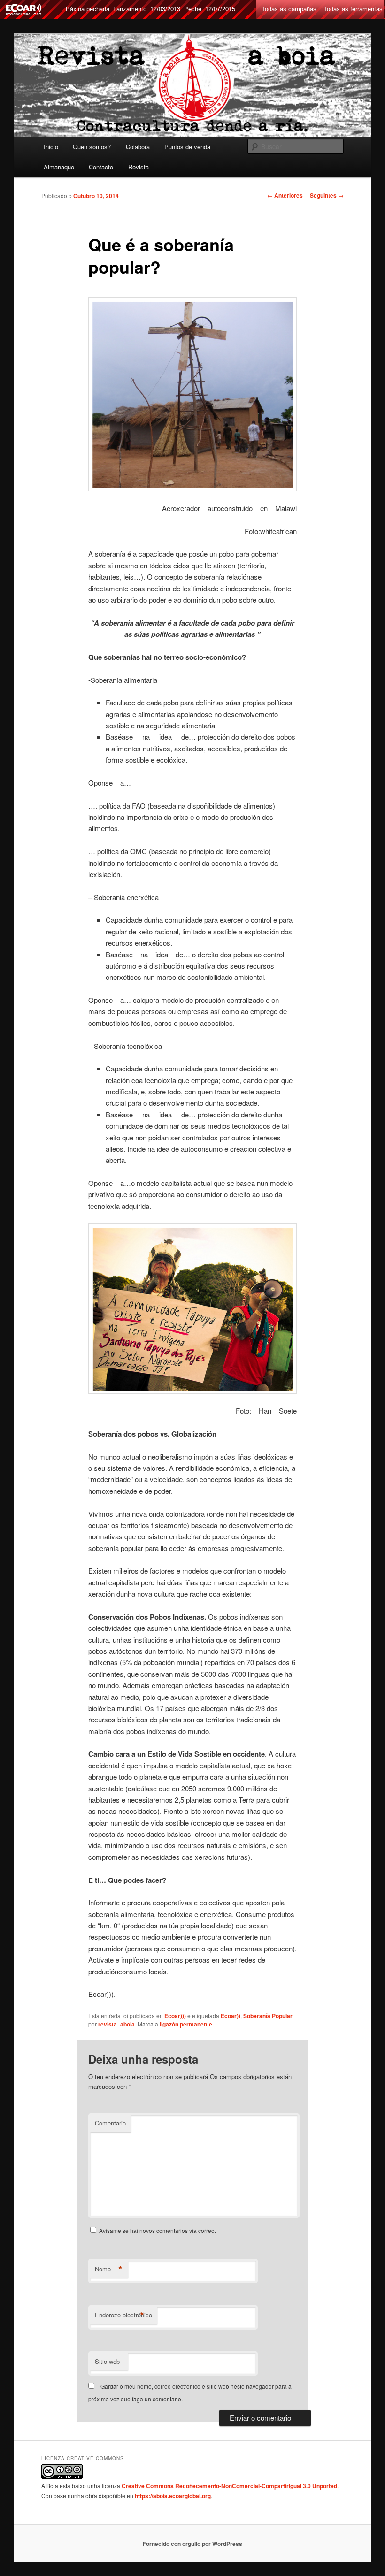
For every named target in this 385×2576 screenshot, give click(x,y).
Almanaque (59, 167)
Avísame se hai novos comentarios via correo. (158, 2230)
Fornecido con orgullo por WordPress (192, 2544)
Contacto (101, 167)
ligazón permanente (186, 2024)
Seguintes (327, 195)
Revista (139, 167)
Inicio (51, 147)
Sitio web (107, 2361)
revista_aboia (116, 2024)
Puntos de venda (187, 147)
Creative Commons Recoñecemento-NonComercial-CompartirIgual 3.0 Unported (229, 2486)
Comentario (110, 2123)
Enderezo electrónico (123, 2315)
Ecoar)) (231, 2016)
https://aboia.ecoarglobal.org (173, 2496)
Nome (109, 2269)
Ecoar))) (175, 2016)
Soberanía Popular (268, 2016)
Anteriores (285, 195)
